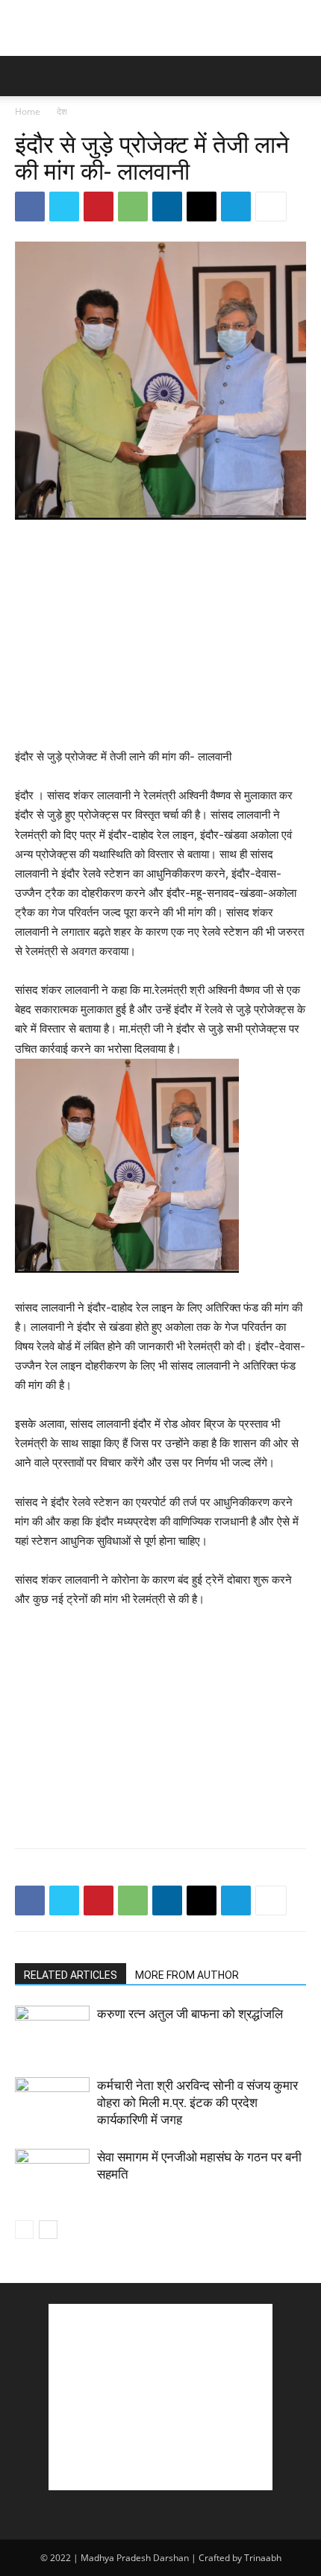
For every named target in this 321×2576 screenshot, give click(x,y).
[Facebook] (30, 207)
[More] (271, 207)
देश (62, 111)
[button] (25, 76)
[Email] (202, 207)
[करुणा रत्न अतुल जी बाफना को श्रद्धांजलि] (52, 2031)
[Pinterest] (99, 207)
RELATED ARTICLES (71, 1975)
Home (28, 111)
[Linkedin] (167, 207)
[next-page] (48, 2230)
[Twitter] (64, 207)
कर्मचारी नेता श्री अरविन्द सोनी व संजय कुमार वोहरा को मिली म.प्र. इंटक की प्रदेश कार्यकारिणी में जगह (197, 2103)
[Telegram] (236, 207)
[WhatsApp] (133, 207)
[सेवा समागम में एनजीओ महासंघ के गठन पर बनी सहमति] (52, 2175)
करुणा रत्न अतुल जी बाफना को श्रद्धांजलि (190, 2014)
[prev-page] (24, 2230)
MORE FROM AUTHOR (187, 1975)
